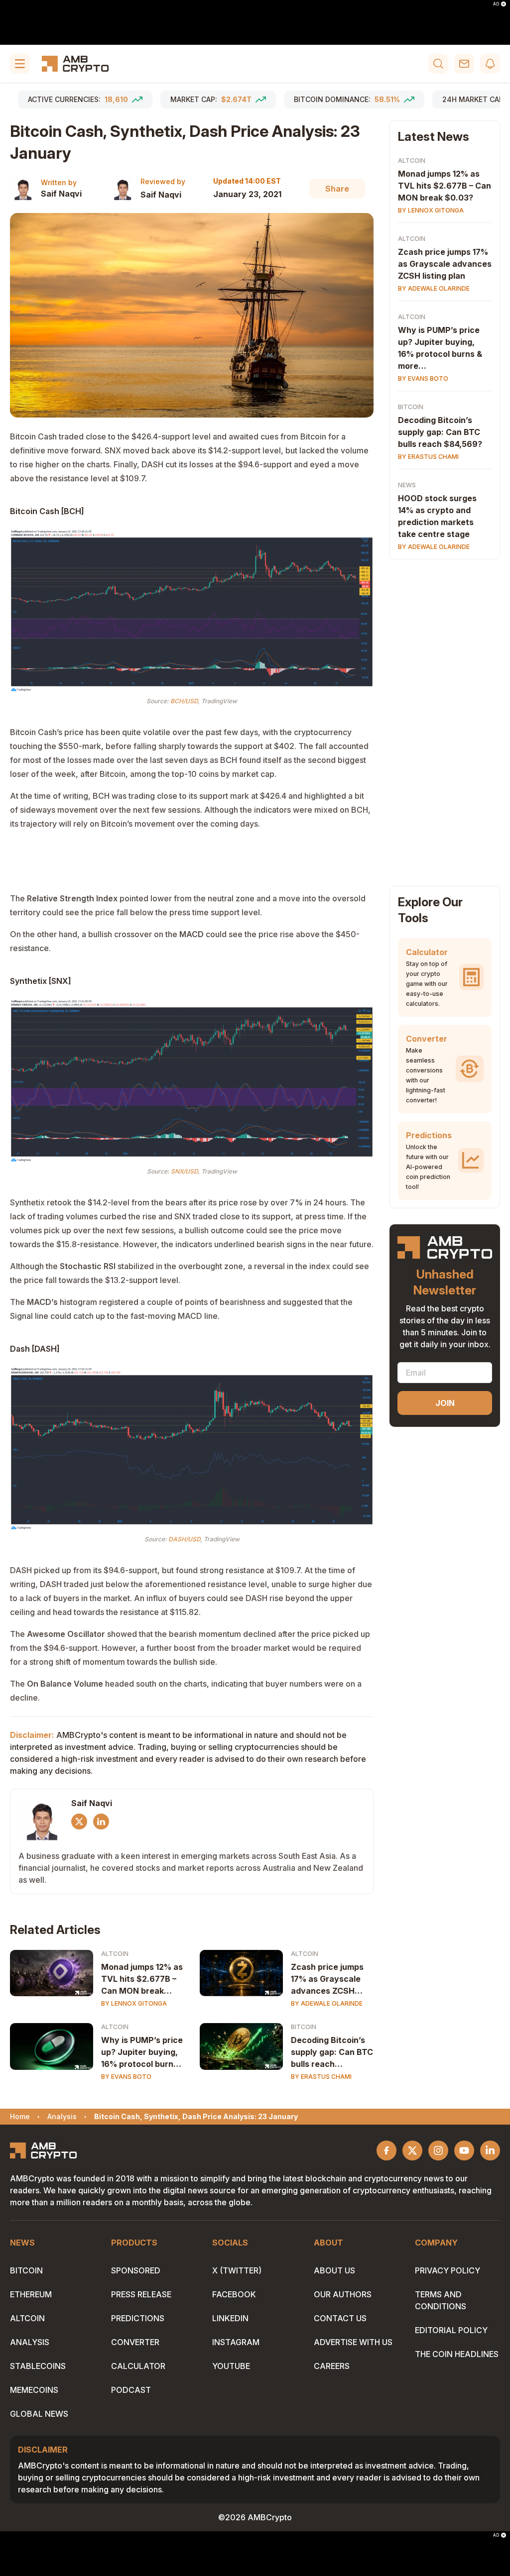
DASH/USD (184, 1539)
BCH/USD (184, 701)
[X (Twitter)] (79, 1822)
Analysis (30, 2342)
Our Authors (343, 2294)
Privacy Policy (447, 2270)
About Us (334, 2270)
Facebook (234, 2294)
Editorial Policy (451, 2330)
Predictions (138, 2318)
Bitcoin (304, 2027)
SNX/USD (184, 1171)
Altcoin (115, 1954)
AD (496, 4)
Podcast (131, 2390)
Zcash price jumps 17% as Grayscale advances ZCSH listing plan (327, 1979)
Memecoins (34, 2390)
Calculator (138, 2366)
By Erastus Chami (321, 2077)
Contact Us (340, 2318)
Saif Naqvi (61, 194)
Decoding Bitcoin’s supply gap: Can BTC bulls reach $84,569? (332, 2052)
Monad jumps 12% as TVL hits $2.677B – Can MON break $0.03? (142, 1979)
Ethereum (31, 2294)
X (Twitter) (237, 2270)
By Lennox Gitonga (134, 2003)
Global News (39, 2414)
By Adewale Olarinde (327, 2003)
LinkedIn (230, 2318)
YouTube (231, 2366)
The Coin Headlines (457, 2354)
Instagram (236, 2342)
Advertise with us (353, 2342)
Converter (135, 2342)
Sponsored (136, 2270)
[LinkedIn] (101, 1822)
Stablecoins (38, 2366)
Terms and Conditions (441, 2300)
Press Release (141, 2294)
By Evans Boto (126, 2077)
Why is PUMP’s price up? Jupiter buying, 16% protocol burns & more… (142, 2052)
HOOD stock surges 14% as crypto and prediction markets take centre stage (437, 516)
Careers (332, 2366)
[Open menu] (20, 64)
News (407, 485)
